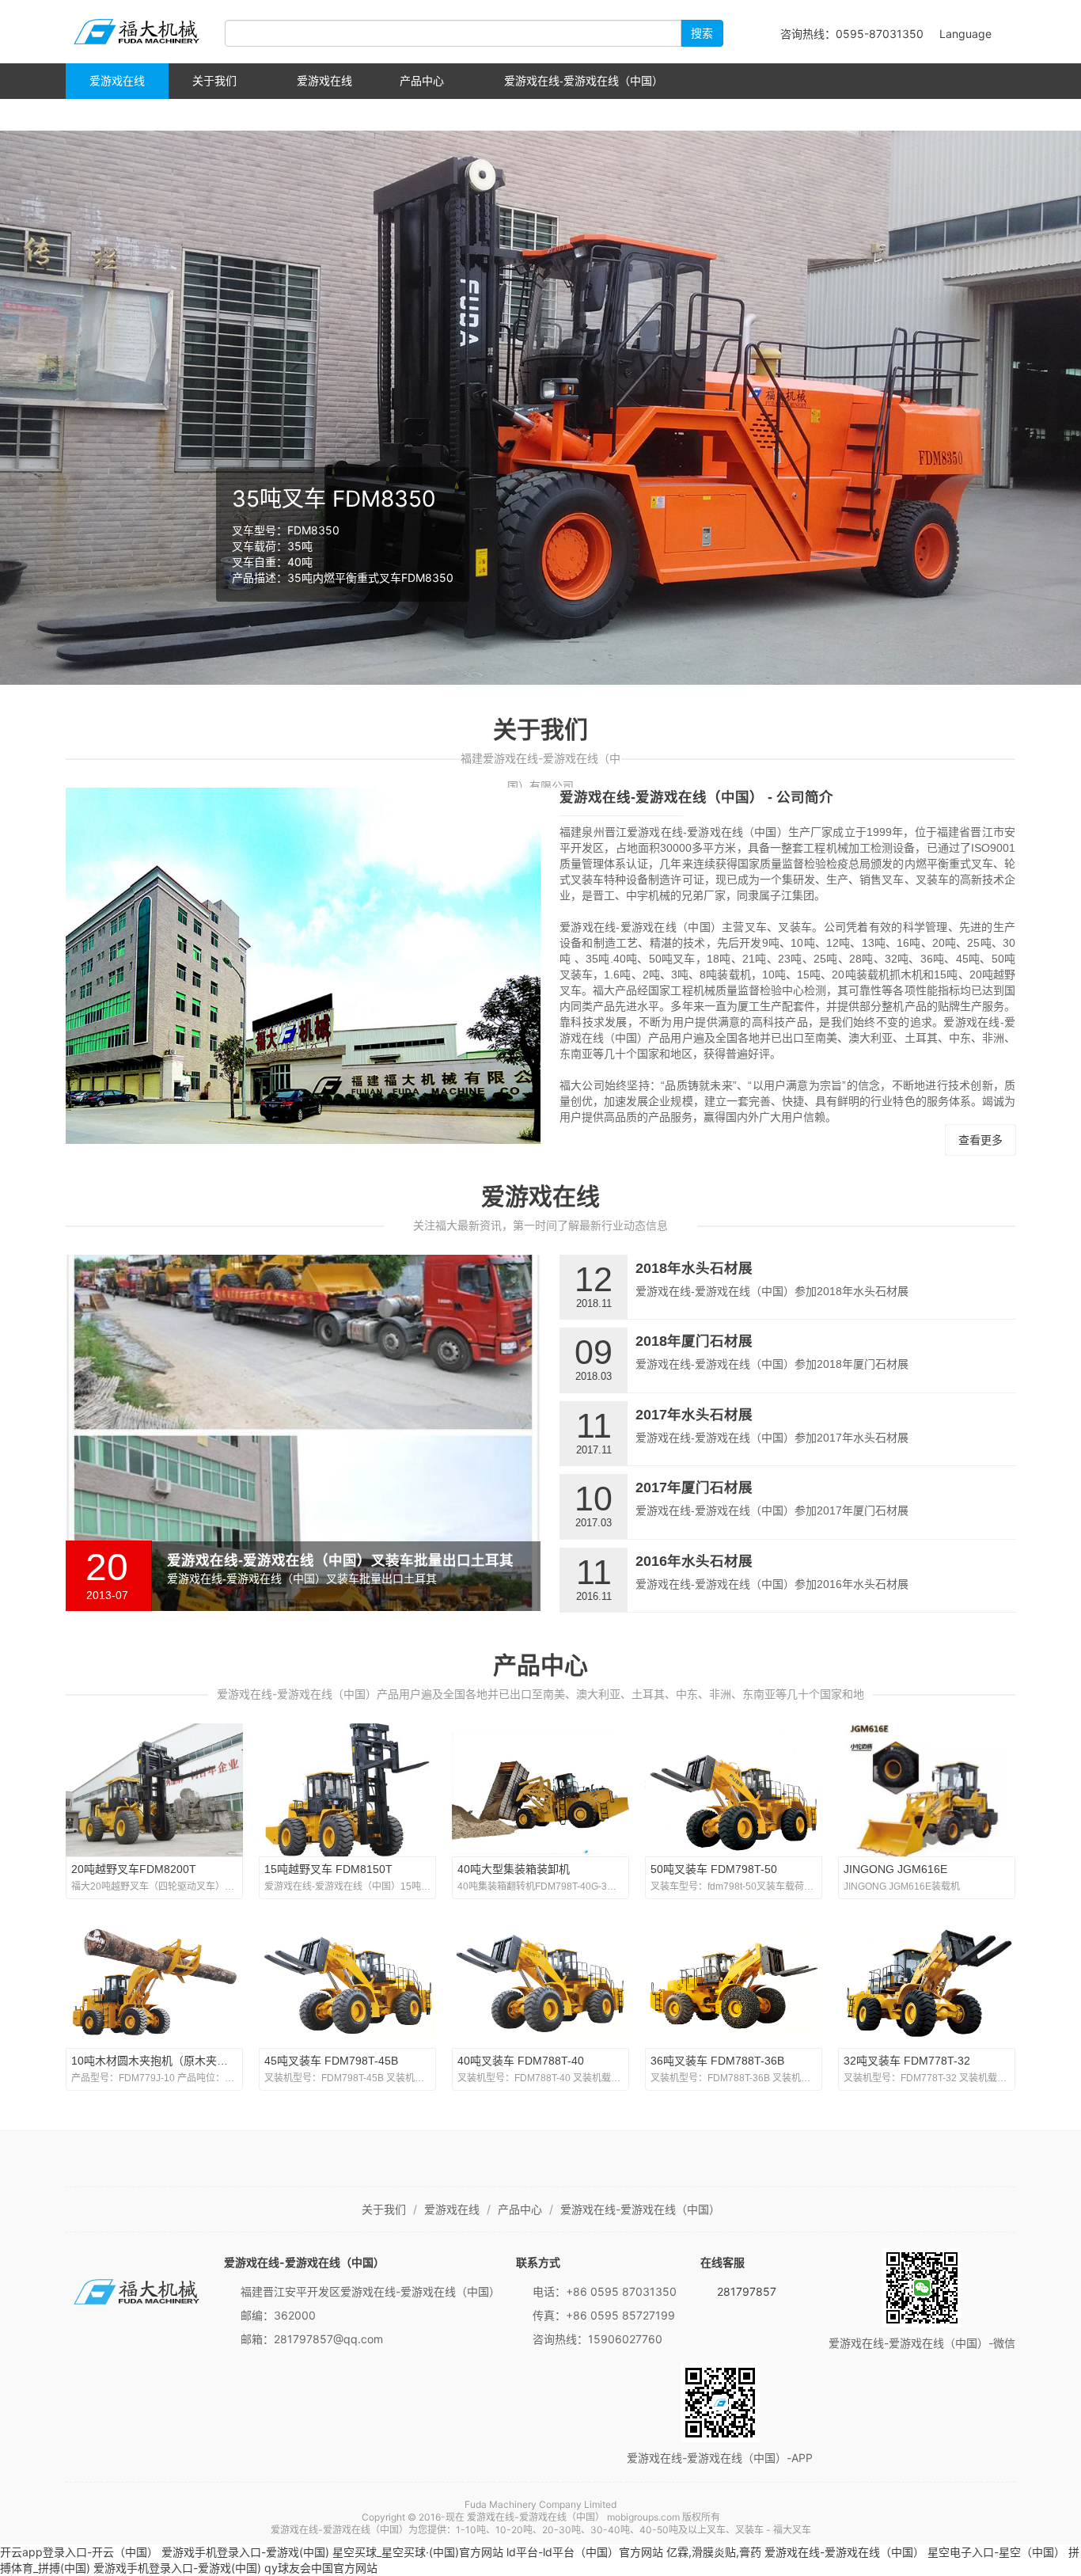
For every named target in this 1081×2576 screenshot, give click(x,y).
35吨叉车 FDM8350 (334, 499)
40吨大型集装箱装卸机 (514, 1869)
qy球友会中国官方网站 (321, 2568)
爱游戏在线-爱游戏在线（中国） (137, 32)
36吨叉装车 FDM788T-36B (717, 2061)
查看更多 (980, 1140)
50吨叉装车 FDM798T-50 (714, 1869)
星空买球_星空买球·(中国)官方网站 (418, 2552)
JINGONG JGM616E (895, 1869)
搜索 (702, 33)
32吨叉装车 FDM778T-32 (907, 2061)
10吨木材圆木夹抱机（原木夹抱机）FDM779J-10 (193, 2061)
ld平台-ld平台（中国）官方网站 (585, 2552)
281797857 (747, 2291)
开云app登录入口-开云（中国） (79, 2552)
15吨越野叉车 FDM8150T (328, 1869)
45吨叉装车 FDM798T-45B (331, 2061)
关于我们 (214, 81)
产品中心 (422, 81)
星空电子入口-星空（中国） (996, 2552)
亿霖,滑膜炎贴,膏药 (714, 2552)
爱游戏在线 (117, 81)
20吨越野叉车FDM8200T (134, 1869)
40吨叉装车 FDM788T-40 (521, 2061)
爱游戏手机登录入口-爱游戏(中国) (245, 2552)
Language (967, 34)
